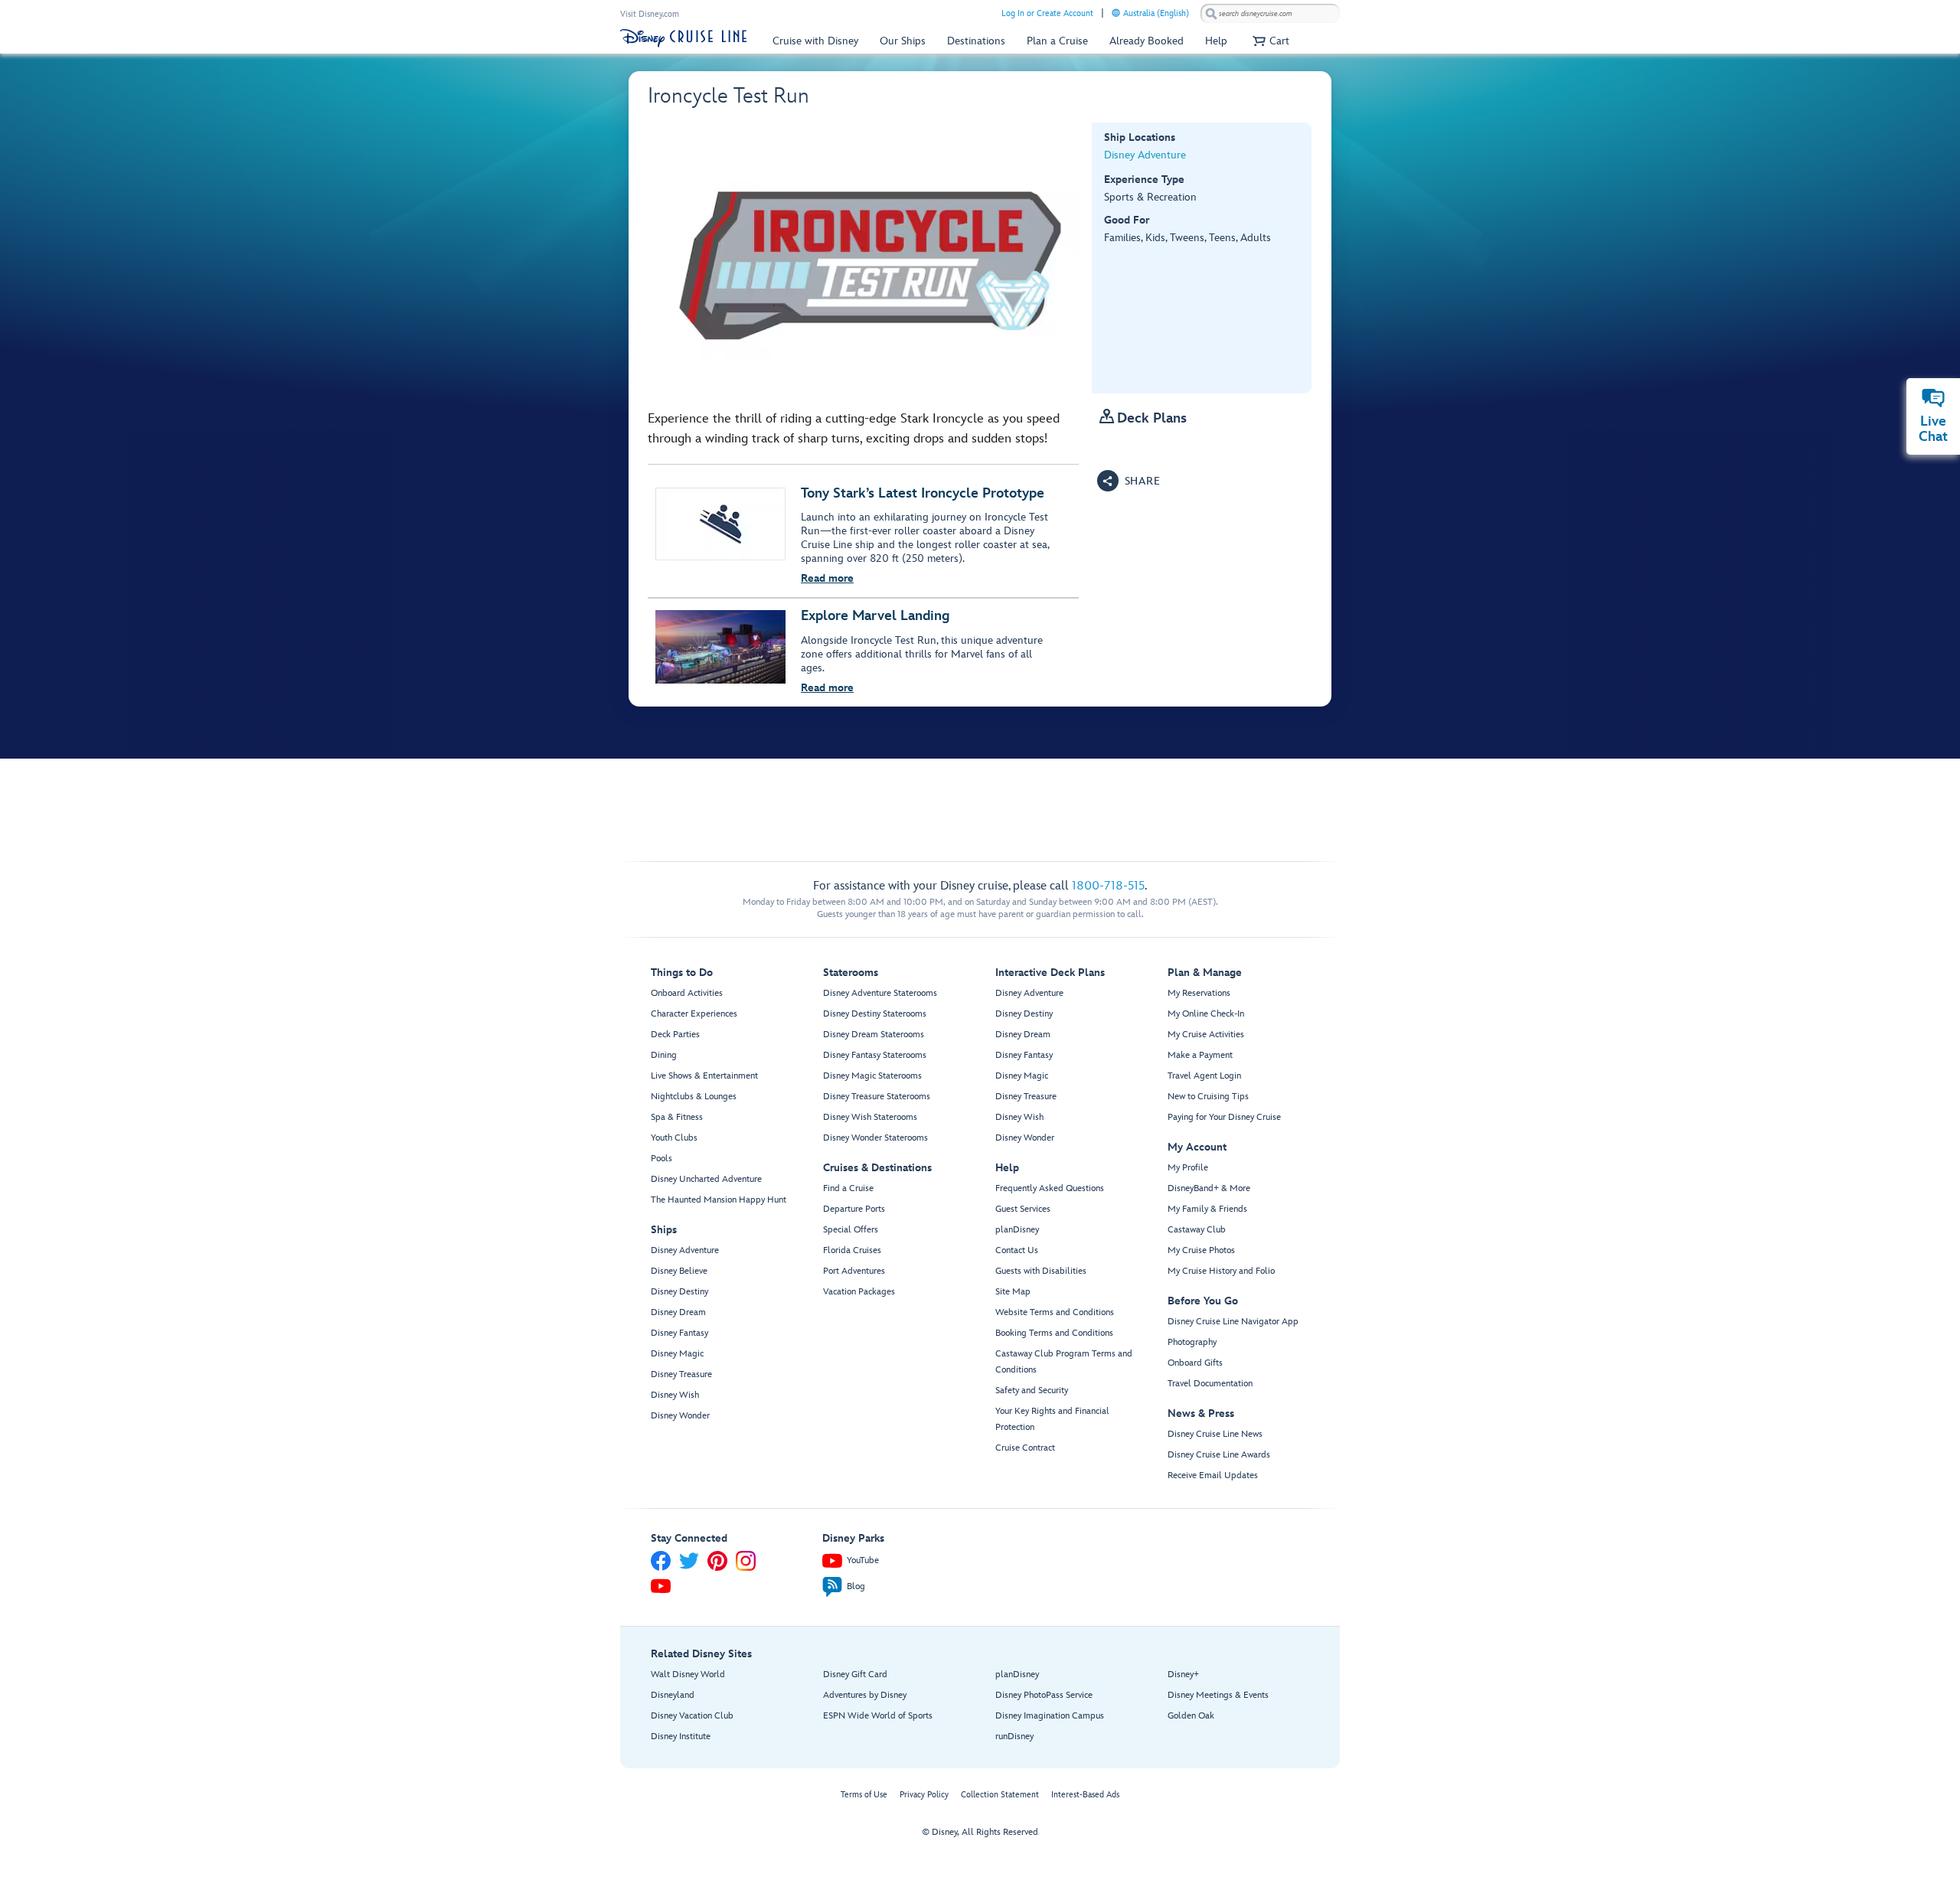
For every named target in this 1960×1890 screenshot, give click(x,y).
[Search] (1211, 13)
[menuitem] (1116, 13)
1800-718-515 (1108, 886)
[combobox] (1270, 14)
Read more (827, 578)
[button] (1269, 41)
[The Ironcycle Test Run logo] (870, 258)
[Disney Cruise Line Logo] (683, 38)
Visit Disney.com (650, 14)
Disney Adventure (1145, 155)
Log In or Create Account (1047, 13)
